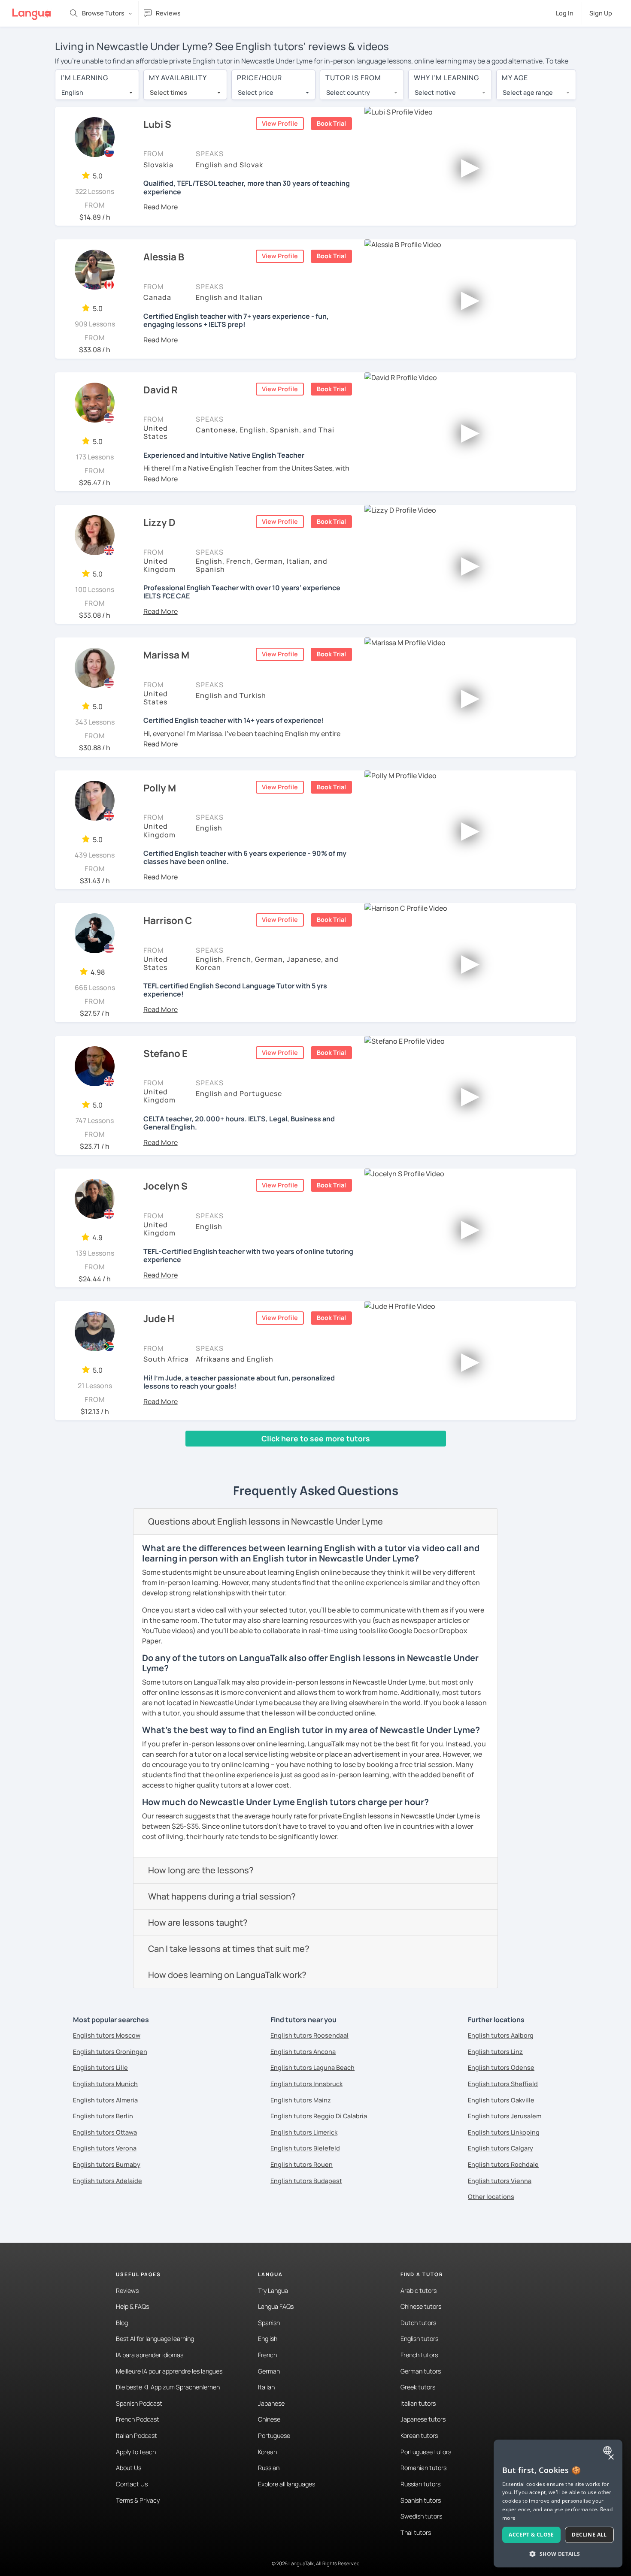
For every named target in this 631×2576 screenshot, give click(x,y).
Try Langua (273, 2291)
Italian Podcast (137, 2436)
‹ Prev (70, 1455)
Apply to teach (136, 2452)
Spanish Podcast (139, 2403)
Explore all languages (287, 2484)
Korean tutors (419, 2436)
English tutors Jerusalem (505, 2116)
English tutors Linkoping (504, 2132)
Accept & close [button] (531, 2535)
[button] (161, 207)
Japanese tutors (423, 2419)
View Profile (280, 123)
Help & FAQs (132, 2306)
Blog (122, 2323)
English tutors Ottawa (105, 2132)
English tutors (419, 2339)
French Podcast (138, 2419)
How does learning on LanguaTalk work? (227, 1975)
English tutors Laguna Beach (312, 2067)
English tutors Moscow (107, 2035)
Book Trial (331, 123)
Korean (267, 2452)
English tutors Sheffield (503, 2084)
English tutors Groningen (110, 2052)
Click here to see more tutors (316, 1438)
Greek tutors (418, 2387)
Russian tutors (420, 2484)
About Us (129, 2468)
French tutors (419, 2355)
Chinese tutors (421, 2306)
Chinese (269, 2419)
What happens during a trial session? (222, 1896)
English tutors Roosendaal (309, 2035)
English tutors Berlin (103, 2116)
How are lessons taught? (198, 1922)
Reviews (127, 2291)
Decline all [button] (589, 2535)
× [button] (611, 2457)
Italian (266, 2387)
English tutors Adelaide (108, 2181)
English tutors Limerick (304, 2132)
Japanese (271, 2403)
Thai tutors (416, 2532)
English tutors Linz (495, 2052)
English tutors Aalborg (501, 2035)
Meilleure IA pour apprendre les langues (169, 2371)
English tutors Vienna (500, 2181)
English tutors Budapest (306, 2181)
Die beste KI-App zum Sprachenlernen (168, 2387)
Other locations (491, 2197)
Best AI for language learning (155, 2339)
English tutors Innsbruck (306, 2084)
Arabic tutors (419, 2291)
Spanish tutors (421, 2500)
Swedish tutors (421, 2516)
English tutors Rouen (302, 2164)
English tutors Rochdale (503, 2164)
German (269, 2371)
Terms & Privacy (138, 2500)
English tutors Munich (105, 2084)
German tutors (421, 2371)
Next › (174, 1455)
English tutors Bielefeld (305, 2148)
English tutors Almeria (105, 2100)
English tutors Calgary (501, 2148)
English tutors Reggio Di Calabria (319, 2116)
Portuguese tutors (426, 2452)
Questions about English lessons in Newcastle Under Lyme (265, 1521)
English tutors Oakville (501, 2100)
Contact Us (132, 2484)
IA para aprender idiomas (150, 2355)
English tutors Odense (501, 2067)
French (267, 2355)
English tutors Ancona (303, 2052)
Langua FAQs (276, 2306)
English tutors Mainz (301, 2100)
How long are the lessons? (201, 1870)
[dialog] (558, 2504)
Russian (269, 2468)
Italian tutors (418, 2403)
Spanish (269, 2323)
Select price (256, 92)
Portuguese (274, 2436)
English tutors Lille (100, 2067)
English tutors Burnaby (107, 2164)
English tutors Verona (105, 2148)
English (268, 2339)
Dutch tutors (418, 2323)
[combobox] (97, 93)
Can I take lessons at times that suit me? (229, 1949)
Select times (168, 92)
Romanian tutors (423, 2468)
